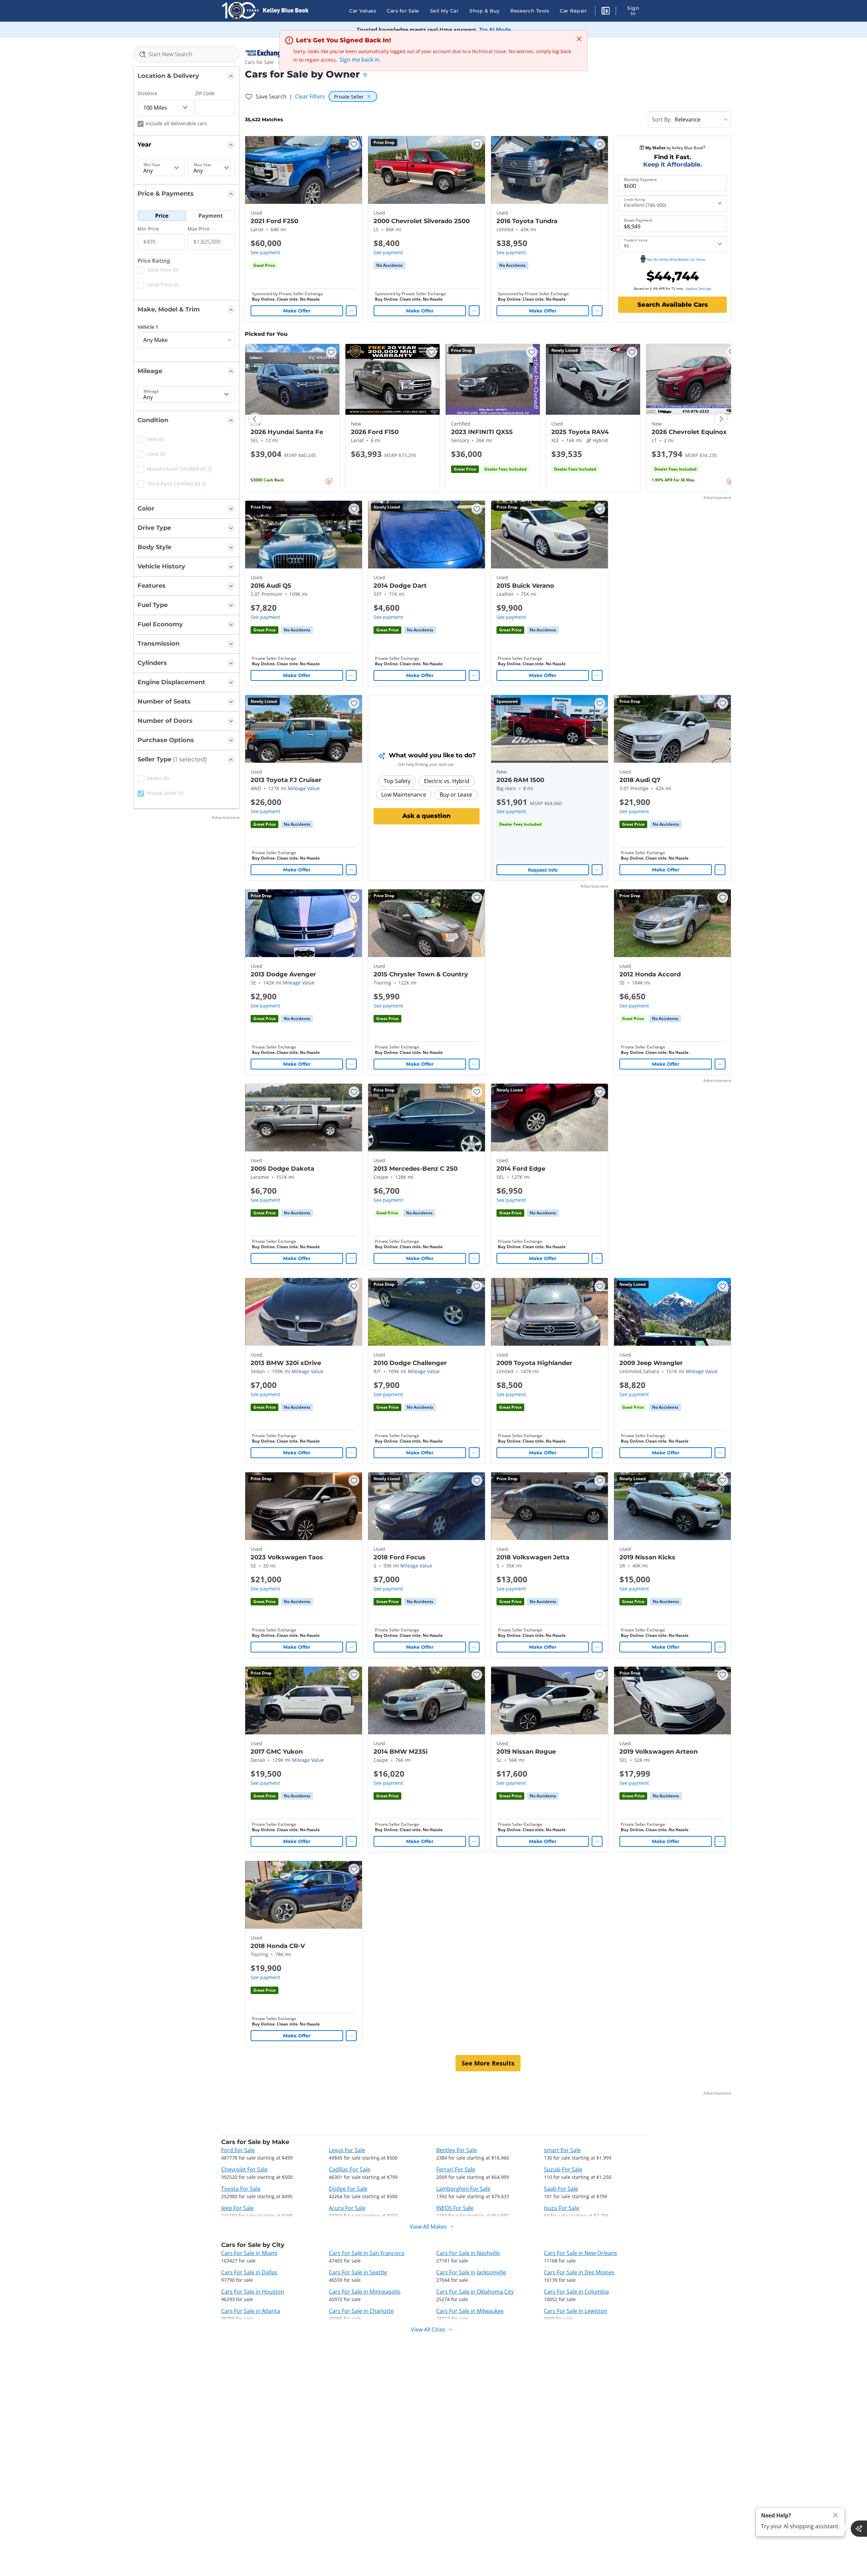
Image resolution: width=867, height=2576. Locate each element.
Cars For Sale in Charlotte (361, 2311)
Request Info (543, 870)
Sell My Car (445, 11)
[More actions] (351, 311)
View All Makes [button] (428, 2227)
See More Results (488, 2063)
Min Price (148, 229)
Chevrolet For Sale (244, 2169)
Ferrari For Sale (456, 2169)
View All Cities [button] (428, 2330)
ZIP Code (205, 93)
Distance (147, 93)
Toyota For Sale (241, 2189)
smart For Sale (562, 2150)
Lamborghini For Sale (463, 2189)
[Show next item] (594, 729)
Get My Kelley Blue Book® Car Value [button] (676, 259)
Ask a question (427, 816)
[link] (389, 265)
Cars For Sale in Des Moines (579, 2272)
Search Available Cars (673, 305)
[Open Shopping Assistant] (859, 2529)
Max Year (203, 165)
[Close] (836, 2515)
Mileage (151, 391)
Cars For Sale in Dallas (249, 2272)
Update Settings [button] (698, 288)
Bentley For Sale (457, 2150)
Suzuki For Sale (563, 2169)
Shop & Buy (484, 11)
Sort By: (662, 120)
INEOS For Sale (455, 2208)
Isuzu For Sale (562, 2208)
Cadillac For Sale (350, 2169)
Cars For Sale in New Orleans (580, 2253)
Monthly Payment (640, 180)
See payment (265, 252)
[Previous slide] (255, 419)
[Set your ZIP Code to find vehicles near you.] (366, 75)
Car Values (363, 11)
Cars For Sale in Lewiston (576, 2311)
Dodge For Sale (348, 2189)
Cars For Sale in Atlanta (251, 2311)
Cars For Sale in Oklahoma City (475, 2292)
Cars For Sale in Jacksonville (471, 2272)
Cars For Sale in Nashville (468, 2253)
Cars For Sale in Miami (249, 2253)
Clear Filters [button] (310, 96)
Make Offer (297, 311)
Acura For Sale (347, 2208)
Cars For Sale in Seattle (358, 2272)
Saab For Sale (561, 2189)
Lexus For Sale (347, 2150)
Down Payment (638, 220)
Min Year (152, 165)
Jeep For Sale (237, 2208)
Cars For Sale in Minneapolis (365, 2292)
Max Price (199, 229)
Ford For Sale (238, 2150)
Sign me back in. (360, 60)
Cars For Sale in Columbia (576, 2292)
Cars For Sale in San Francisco (367, 2253)
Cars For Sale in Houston (253, 2292)
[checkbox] (158, 271)
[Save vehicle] (354, 144)
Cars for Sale (403, 11)
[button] (606, 12)
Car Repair (573, 11)
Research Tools (530, 11)
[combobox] (186, 54)
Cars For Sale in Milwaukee (470, 2311)
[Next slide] (721, 419)
